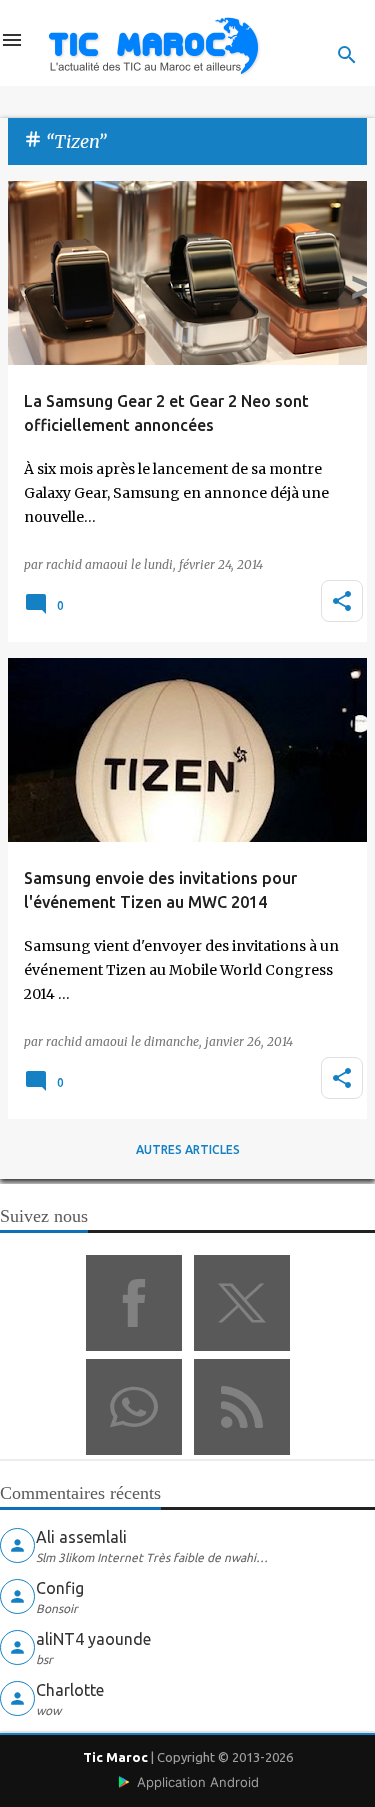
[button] (342, 601)
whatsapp (134, 1407)
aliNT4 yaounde (93, 1639)
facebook (134, 1303)
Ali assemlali (81, 1537)
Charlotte (70, 1690)
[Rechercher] (347, 55)
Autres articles (188, 1149)
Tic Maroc (115, 1757)
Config (60, 1588)
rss (242, 1407)
